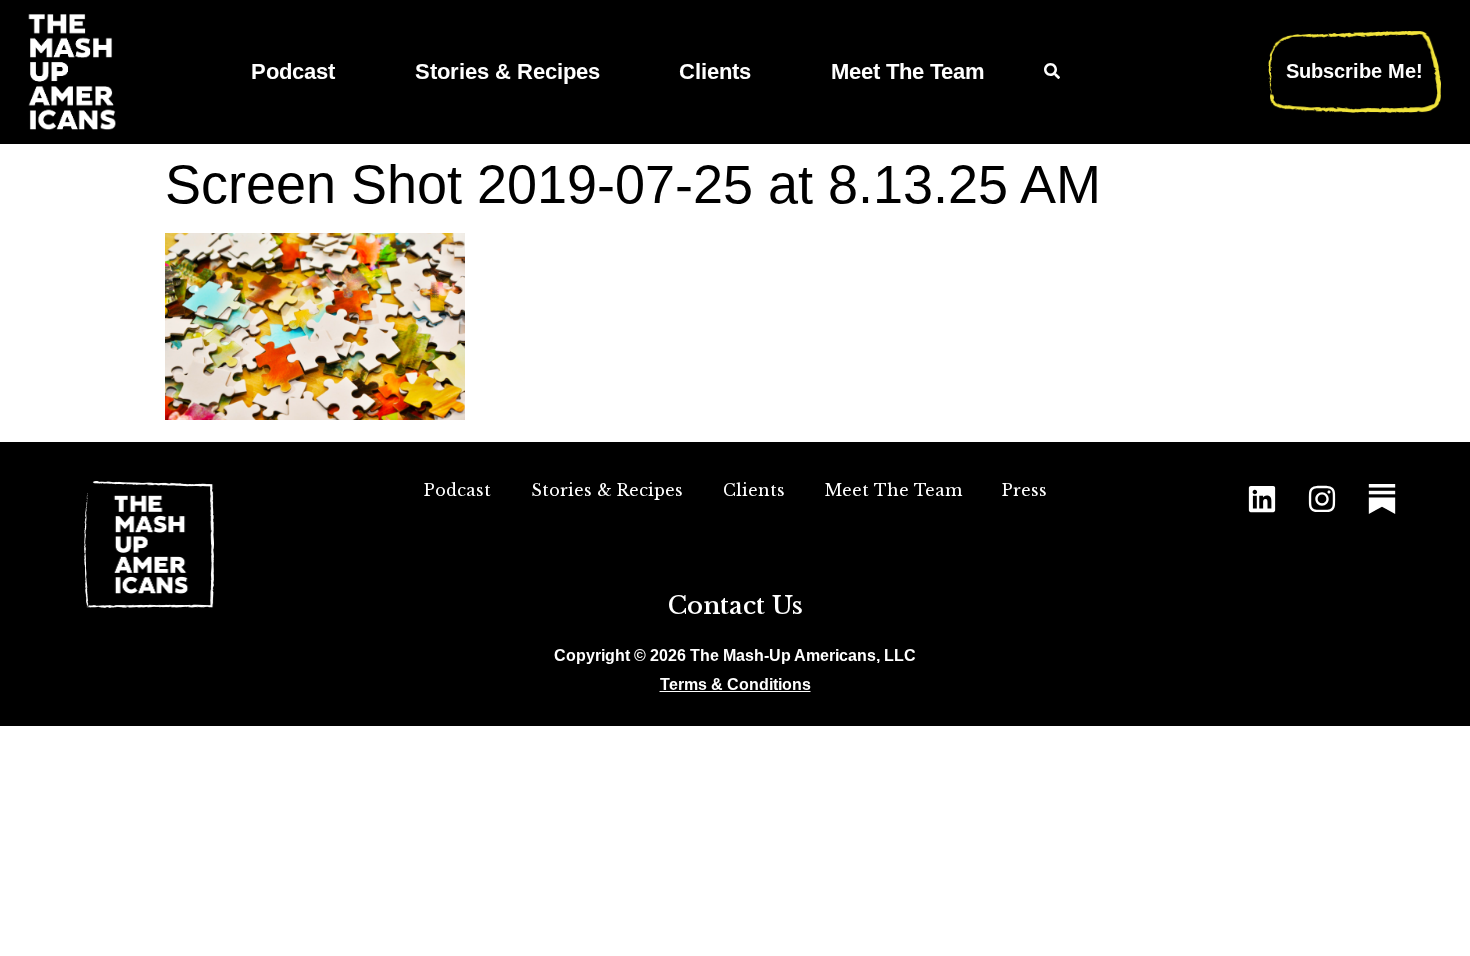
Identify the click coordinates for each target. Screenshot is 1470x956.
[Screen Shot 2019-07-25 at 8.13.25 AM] (315, 413)
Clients (715, 71)
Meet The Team (908, 71)
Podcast (293, 71)
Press (1024, 490)
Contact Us (735, 605)
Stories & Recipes (507, 71)
